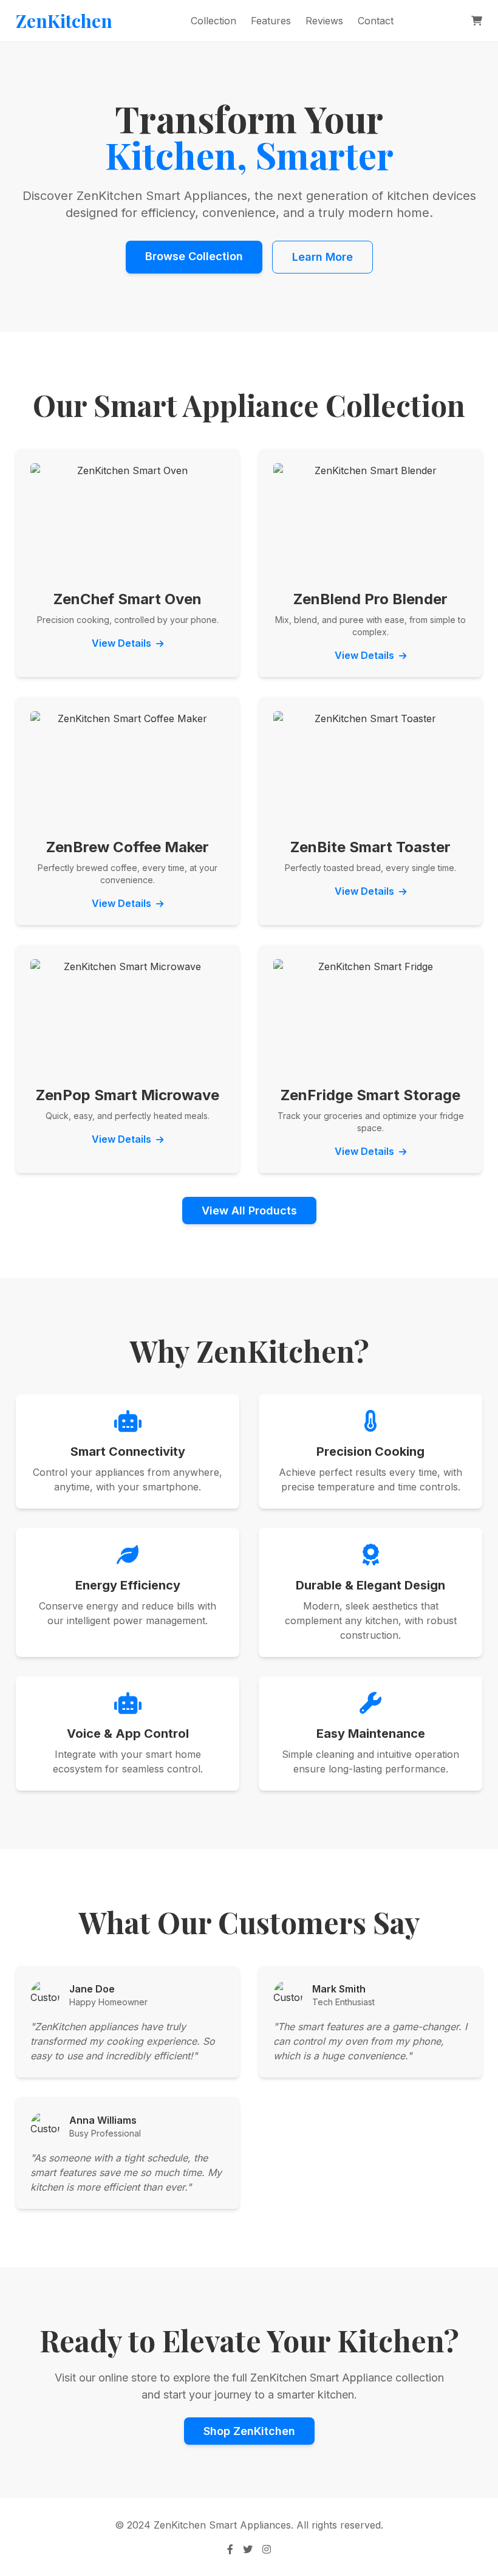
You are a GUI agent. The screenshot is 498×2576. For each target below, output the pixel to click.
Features (271, 21)
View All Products (249, 1211)
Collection (213, 21)
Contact (376, 21)
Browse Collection (194, 256)
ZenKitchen (64, 21)
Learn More (322, 257)
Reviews (324, 21)
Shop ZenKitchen (249, 2431)
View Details (123, 643)
